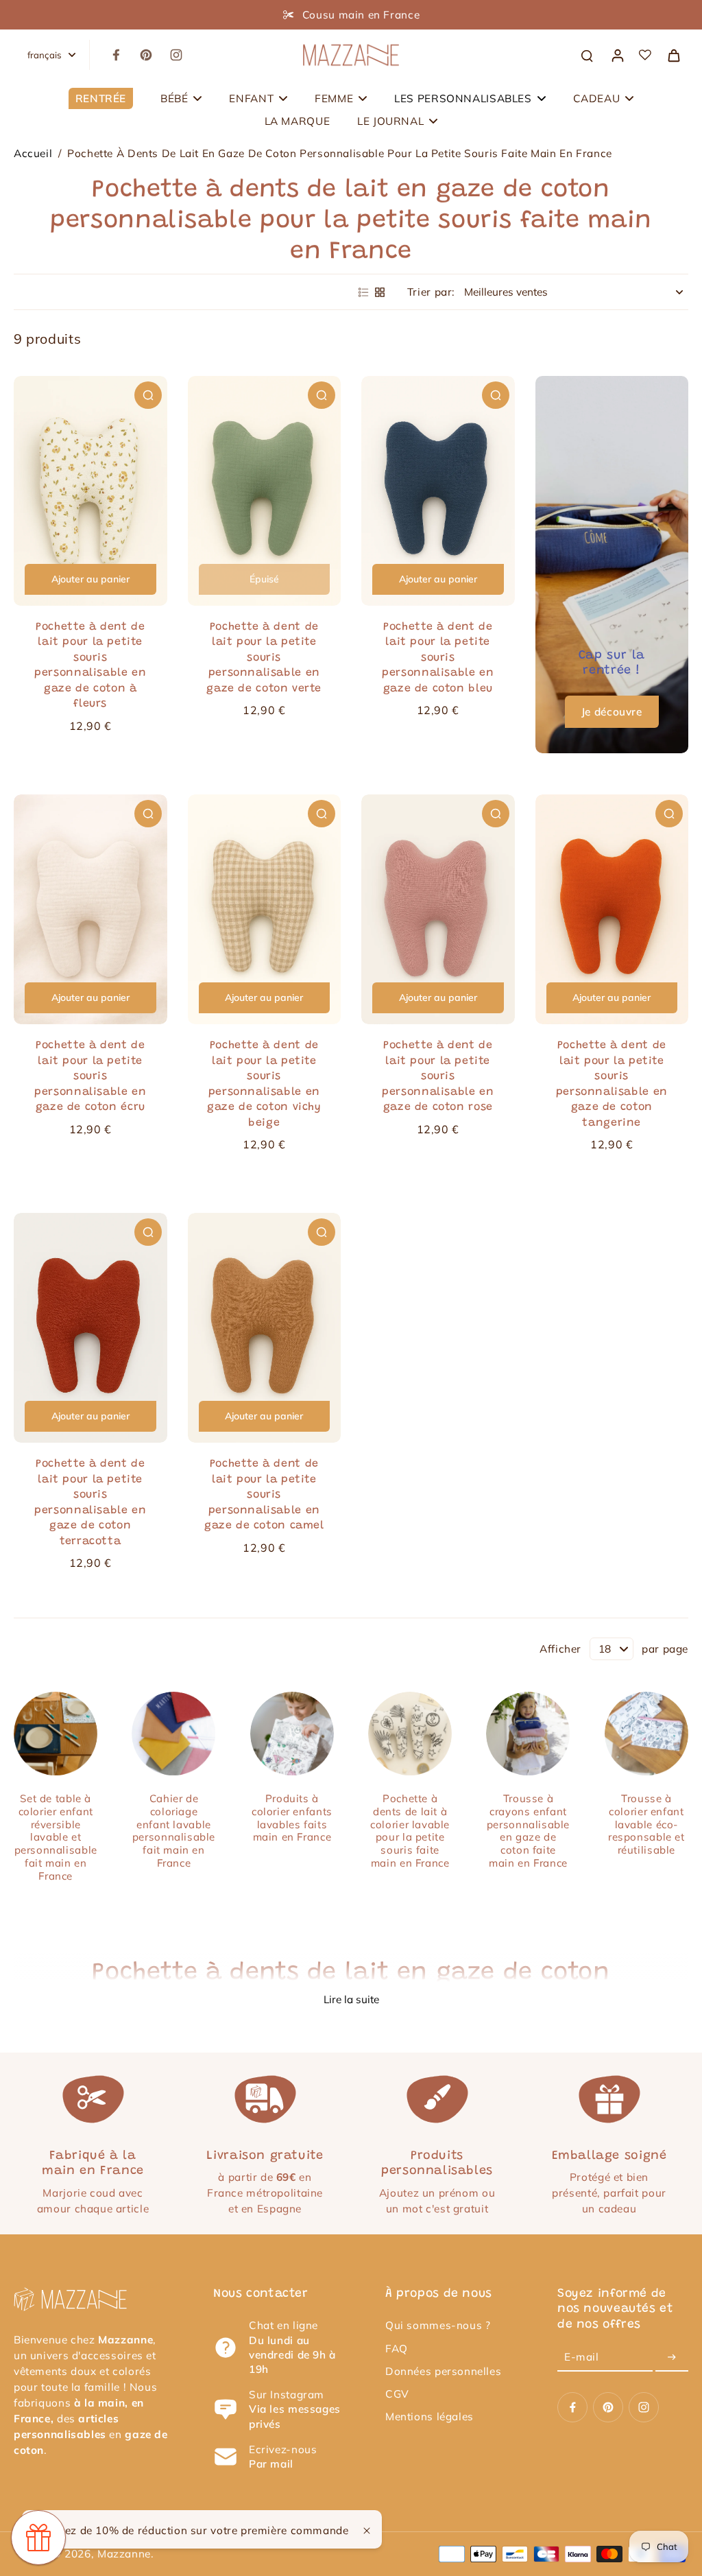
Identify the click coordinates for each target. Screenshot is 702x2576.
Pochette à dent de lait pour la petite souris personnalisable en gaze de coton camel (264, 1495)
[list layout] (363, 292)
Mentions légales (429, 2417)
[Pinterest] (146, 55)
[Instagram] (176, 55)
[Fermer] (367, 2531)
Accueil (33, 153)
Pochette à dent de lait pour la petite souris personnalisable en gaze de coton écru (90, 1076)
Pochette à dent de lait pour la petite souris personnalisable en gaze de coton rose (438, 1076)
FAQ (397, 2349)
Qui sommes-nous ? (438, 2325)
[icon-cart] (673, 55)
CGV (397, 2394)
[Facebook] (116, 55)
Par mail (271, 2464)
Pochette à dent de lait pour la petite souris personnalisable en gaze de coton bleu (438, 658)
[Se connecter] (617, 55)
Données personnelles (443, 2371)
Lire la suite (351, 1999)
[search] (587, 55)
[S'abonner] (672, 2358)
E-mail (582, 2358)
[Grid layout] (380, 292)
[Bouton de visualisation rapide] (148, 395)
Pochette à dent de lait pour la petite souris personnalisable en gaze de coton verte (264, 658)
